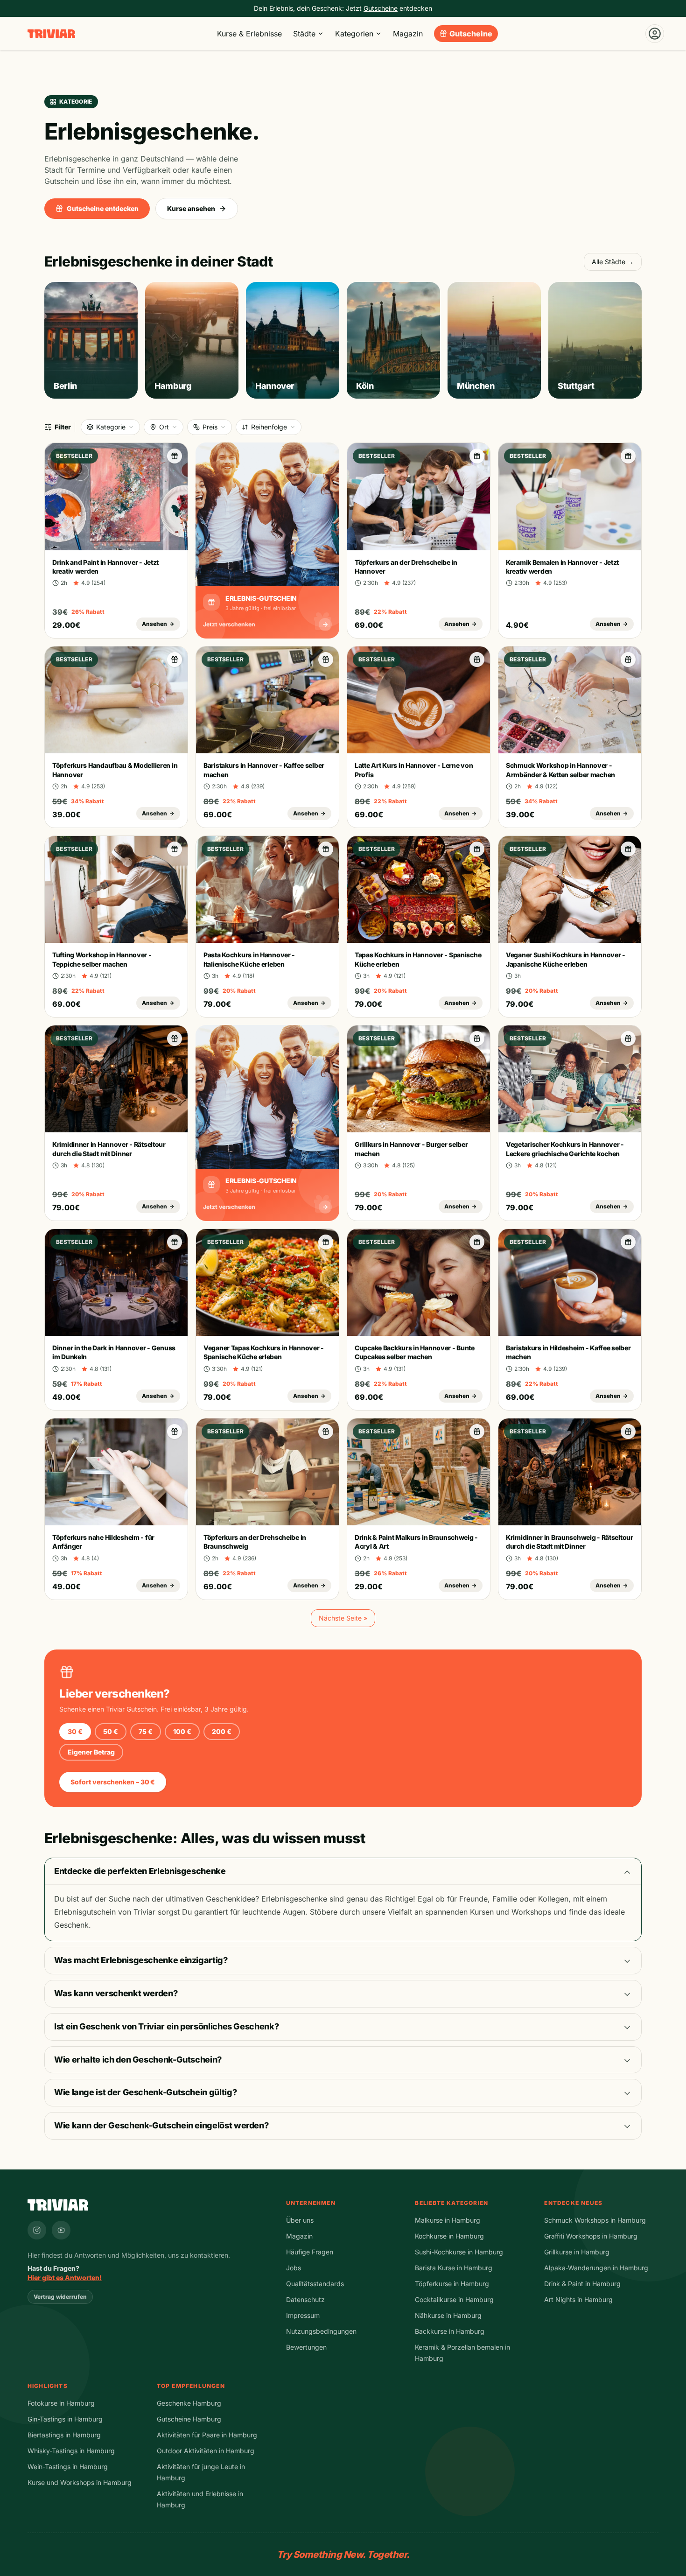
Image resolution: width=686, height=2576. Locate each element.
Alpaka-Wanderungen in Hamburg (596, 2268)
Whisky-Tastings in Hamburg (71, 2451)
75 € (146, 1731)
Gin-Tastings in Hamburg (65, 2419)
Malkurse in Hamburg (448, 2220)
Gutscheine (471, 34)
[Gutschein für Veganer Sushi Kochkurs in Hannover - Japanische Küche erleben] (628, 849)
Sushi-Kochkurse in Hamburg (459, 2252)
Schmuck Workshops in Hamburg (595, 2220)
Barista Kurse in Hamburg (454, 2268)
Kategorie (111, 427)
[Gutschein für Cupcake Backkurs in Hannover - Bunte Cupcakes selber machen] (477, 1242)
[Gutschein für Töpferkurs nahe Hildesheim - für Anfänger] (175, 1432)
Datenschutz (305, 2299)
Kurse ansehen (191, 208)
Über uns (300, 2220)
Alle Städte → (613, 262)
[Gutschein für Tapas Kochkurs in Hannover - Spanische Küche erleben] (477, 849)
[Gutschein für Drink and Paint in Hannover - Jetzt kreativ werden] (175, 456)
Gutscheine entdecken (103, 208)
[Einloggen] (655, 34)
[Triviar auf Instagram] (37, 2230)
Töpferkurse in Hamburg (452, 2284)
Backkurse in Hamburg (450, 2331)
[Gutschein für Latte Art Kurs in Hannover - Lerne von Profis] (477, 660)
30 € (75, 1731)
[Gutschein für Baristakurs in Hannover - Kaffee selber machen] (326, 660)
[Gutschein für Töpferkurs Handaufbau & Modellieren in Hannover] (175, 660)
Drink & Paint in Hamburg (582, 2284)
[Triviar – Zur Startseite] (51, 34)
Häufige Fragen (310, 2252)
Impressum (303, 2315)
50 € (111, 1731)
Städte (304, 34)
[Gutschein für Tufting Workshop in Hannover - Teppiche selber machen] (175, 849)
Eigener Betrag (91, 1752)
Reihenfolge (269, 427)
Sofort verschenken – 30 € (113, 1782)
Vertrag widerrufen (60, 2297)
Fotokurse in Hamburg (61, 2403)
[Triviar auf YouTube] (61, 2230)
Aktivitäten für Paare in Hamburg (207, 2435)
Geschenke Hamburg (189, 2403)
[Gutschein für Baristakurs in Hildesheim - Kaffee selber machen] (628, 1242)
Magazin (408, 34)
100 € (182, 1731)
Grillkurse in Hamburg (577, 2252)
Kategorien (354, 34)
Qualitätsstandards (315, 2284)
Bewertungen (306, 2347)
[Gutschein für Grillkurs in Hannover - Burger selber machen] (477, 1039)
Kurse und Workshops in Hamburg (80, 2482)
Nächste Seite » (343, 1618)
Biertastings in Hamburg (64, 2435)
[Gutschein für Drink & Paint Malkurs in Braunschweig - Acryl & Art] (477, 1432)
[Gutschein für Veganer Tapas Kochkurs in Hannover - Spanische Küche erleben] (326, 1242)
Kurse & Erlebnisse (249, 34)
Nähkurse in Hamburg (448, 2315)
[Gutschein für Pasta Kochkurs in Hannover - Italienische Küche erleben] (326, 849)
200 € (222, 1731)
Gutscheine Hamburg (189, 2419)
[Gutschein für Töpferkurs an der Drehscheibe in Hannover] (477, 456)
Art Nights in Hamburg (578, 2299)
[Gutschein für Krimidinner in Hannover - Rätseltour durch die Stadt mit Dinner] (175, 1039)
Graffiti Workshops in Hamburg (591, 2236)
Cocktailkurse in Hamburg (454, 2299)
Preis (210, 427)
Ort (164, 427)
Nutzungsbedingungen (321, 2331)
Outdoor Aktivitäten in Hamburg (206, 2451)
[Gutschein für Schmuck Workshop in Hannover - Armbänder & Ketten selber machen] (628, 660)
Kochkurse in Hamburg (449, 2236)
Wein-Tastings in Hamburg (68, 2467)
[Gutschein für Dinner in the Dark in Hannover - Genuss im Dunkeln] (175, 1242)
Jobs (294, 2268)
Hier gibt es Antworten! (65, 2278)
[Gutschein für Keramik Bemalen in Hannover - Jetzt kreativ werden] (628, 456)
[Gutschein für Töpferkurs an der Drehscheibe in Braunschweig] (326, 1432)
